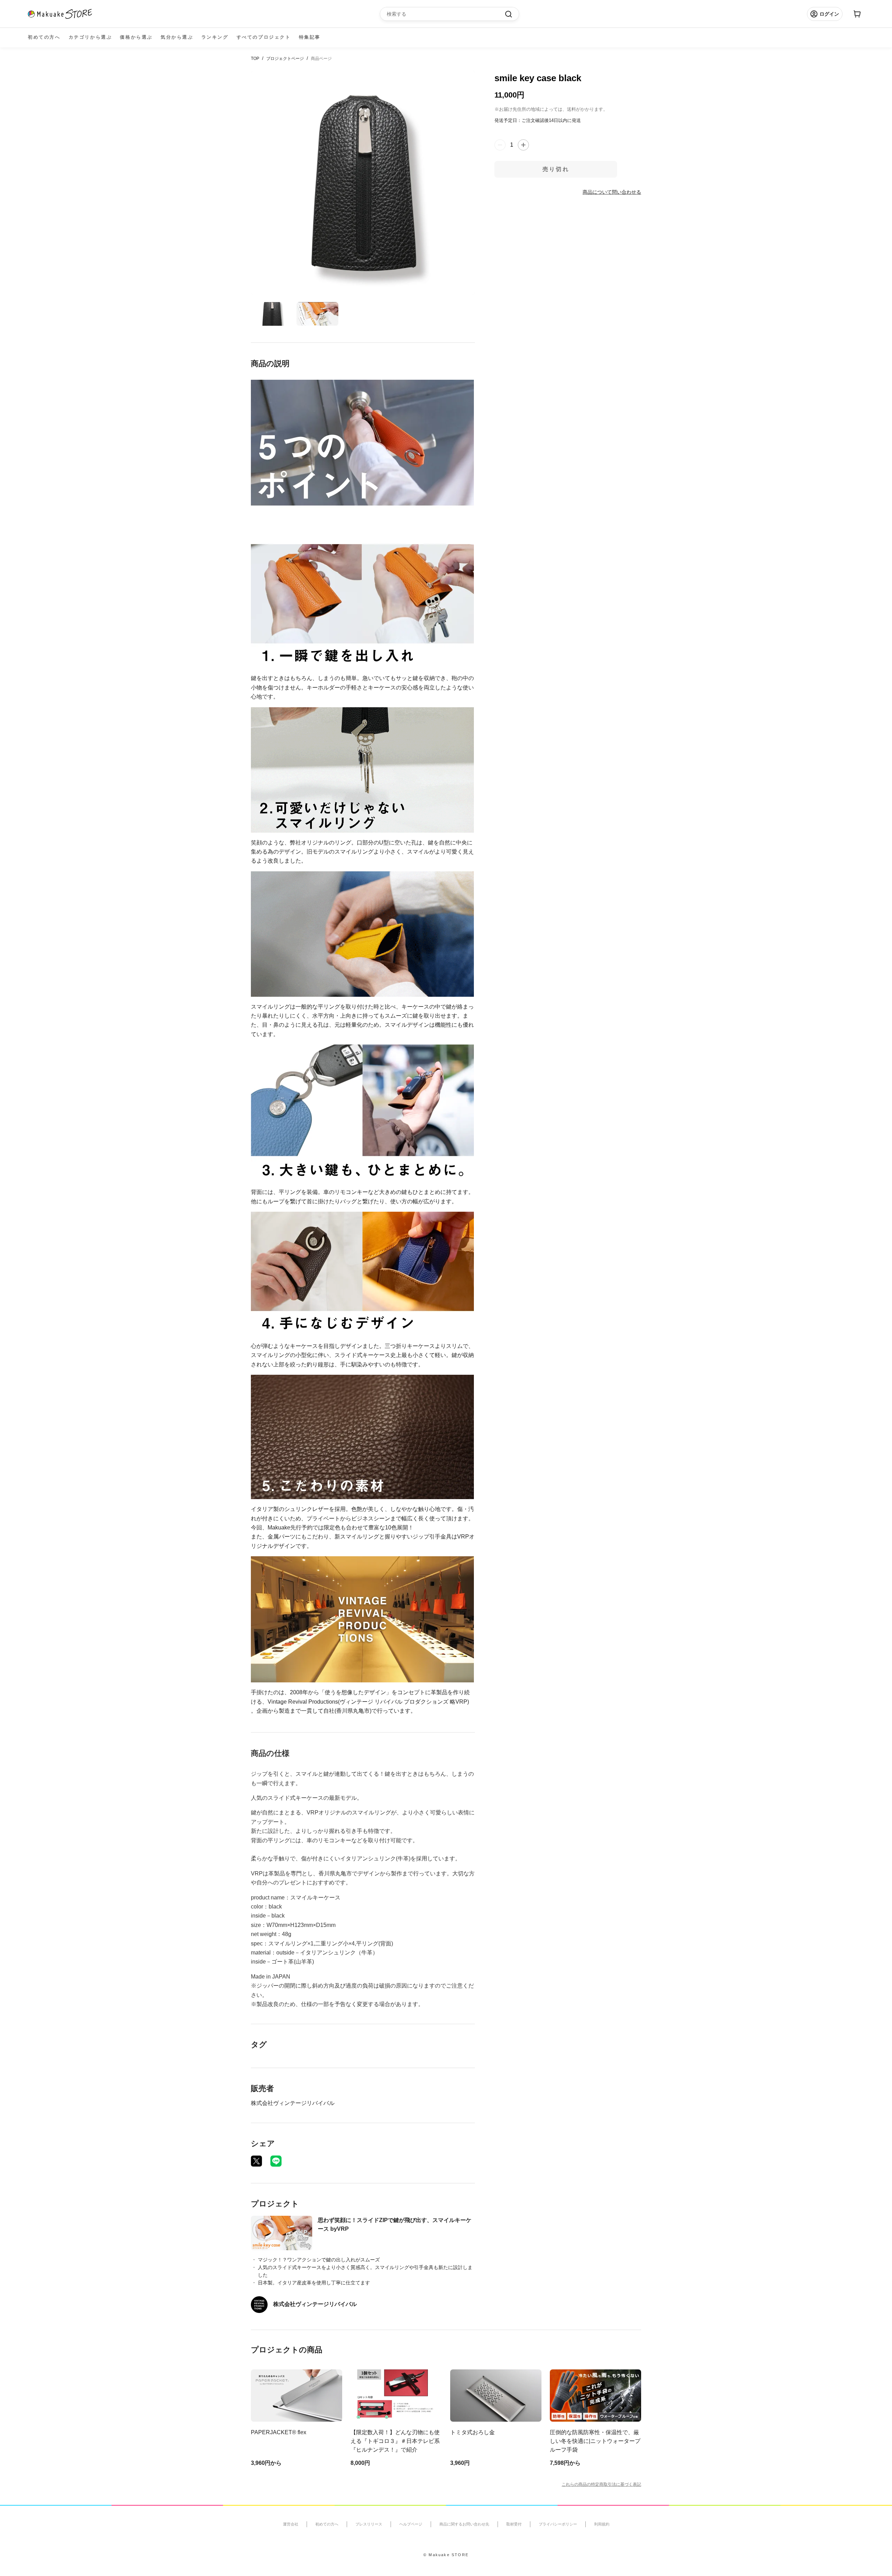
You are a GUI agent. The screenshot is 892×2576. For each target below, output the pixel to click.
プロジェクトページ (285, 59)
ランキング (215, 37)
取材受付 (514, 2524)
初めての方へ (44, 37)
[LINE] (276, 2161)
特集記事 (310, 37)
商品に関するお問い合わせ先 (464, 2524)
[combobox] (446, 14)
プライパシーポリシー (558, 2524)
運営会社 (291, 2524)
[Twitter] (256, 2161)
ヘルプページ (411, 2524)
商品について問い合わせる (612, 192)
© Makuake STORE (446, 2555)
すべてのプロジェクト (264, 37)
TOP (255, 59)
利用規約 (602, 2524)
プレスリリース (369, 2524)
